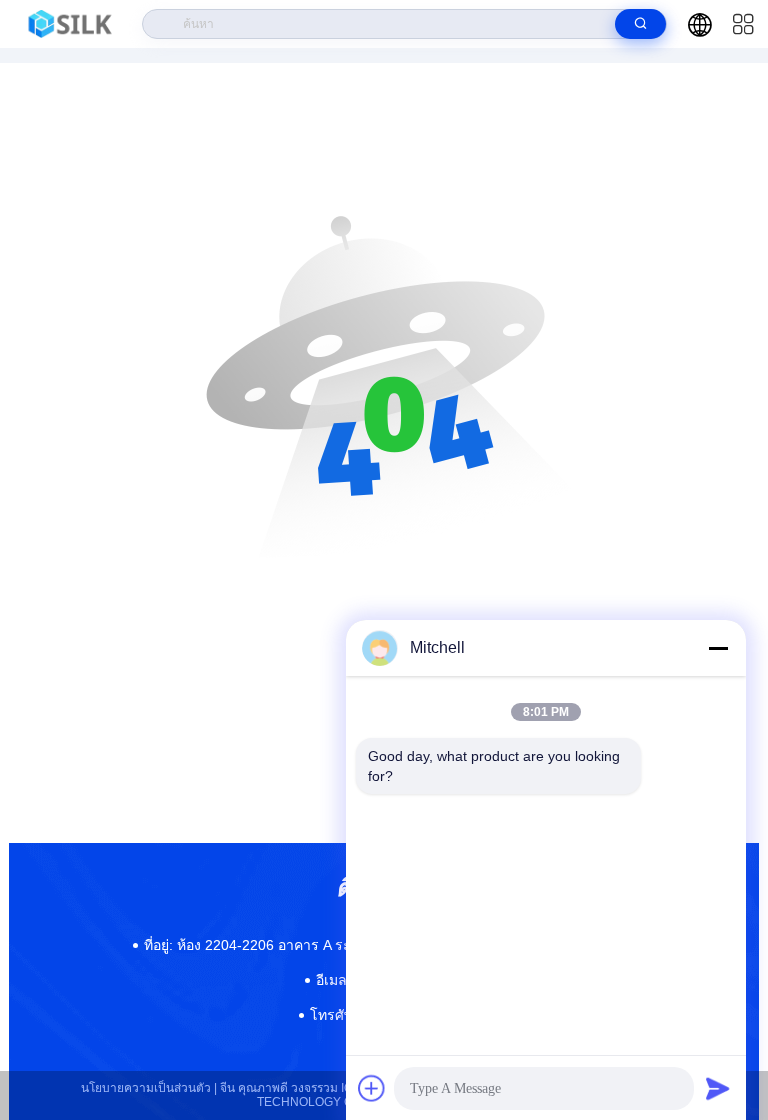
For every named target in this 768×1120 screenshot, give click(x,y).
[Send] (718, 1088)
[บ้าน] (71, 24)
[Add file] (372, 1088)
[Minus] (718, 648)
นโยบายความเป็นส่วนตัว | (149, 1088)
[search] (640, 24)
